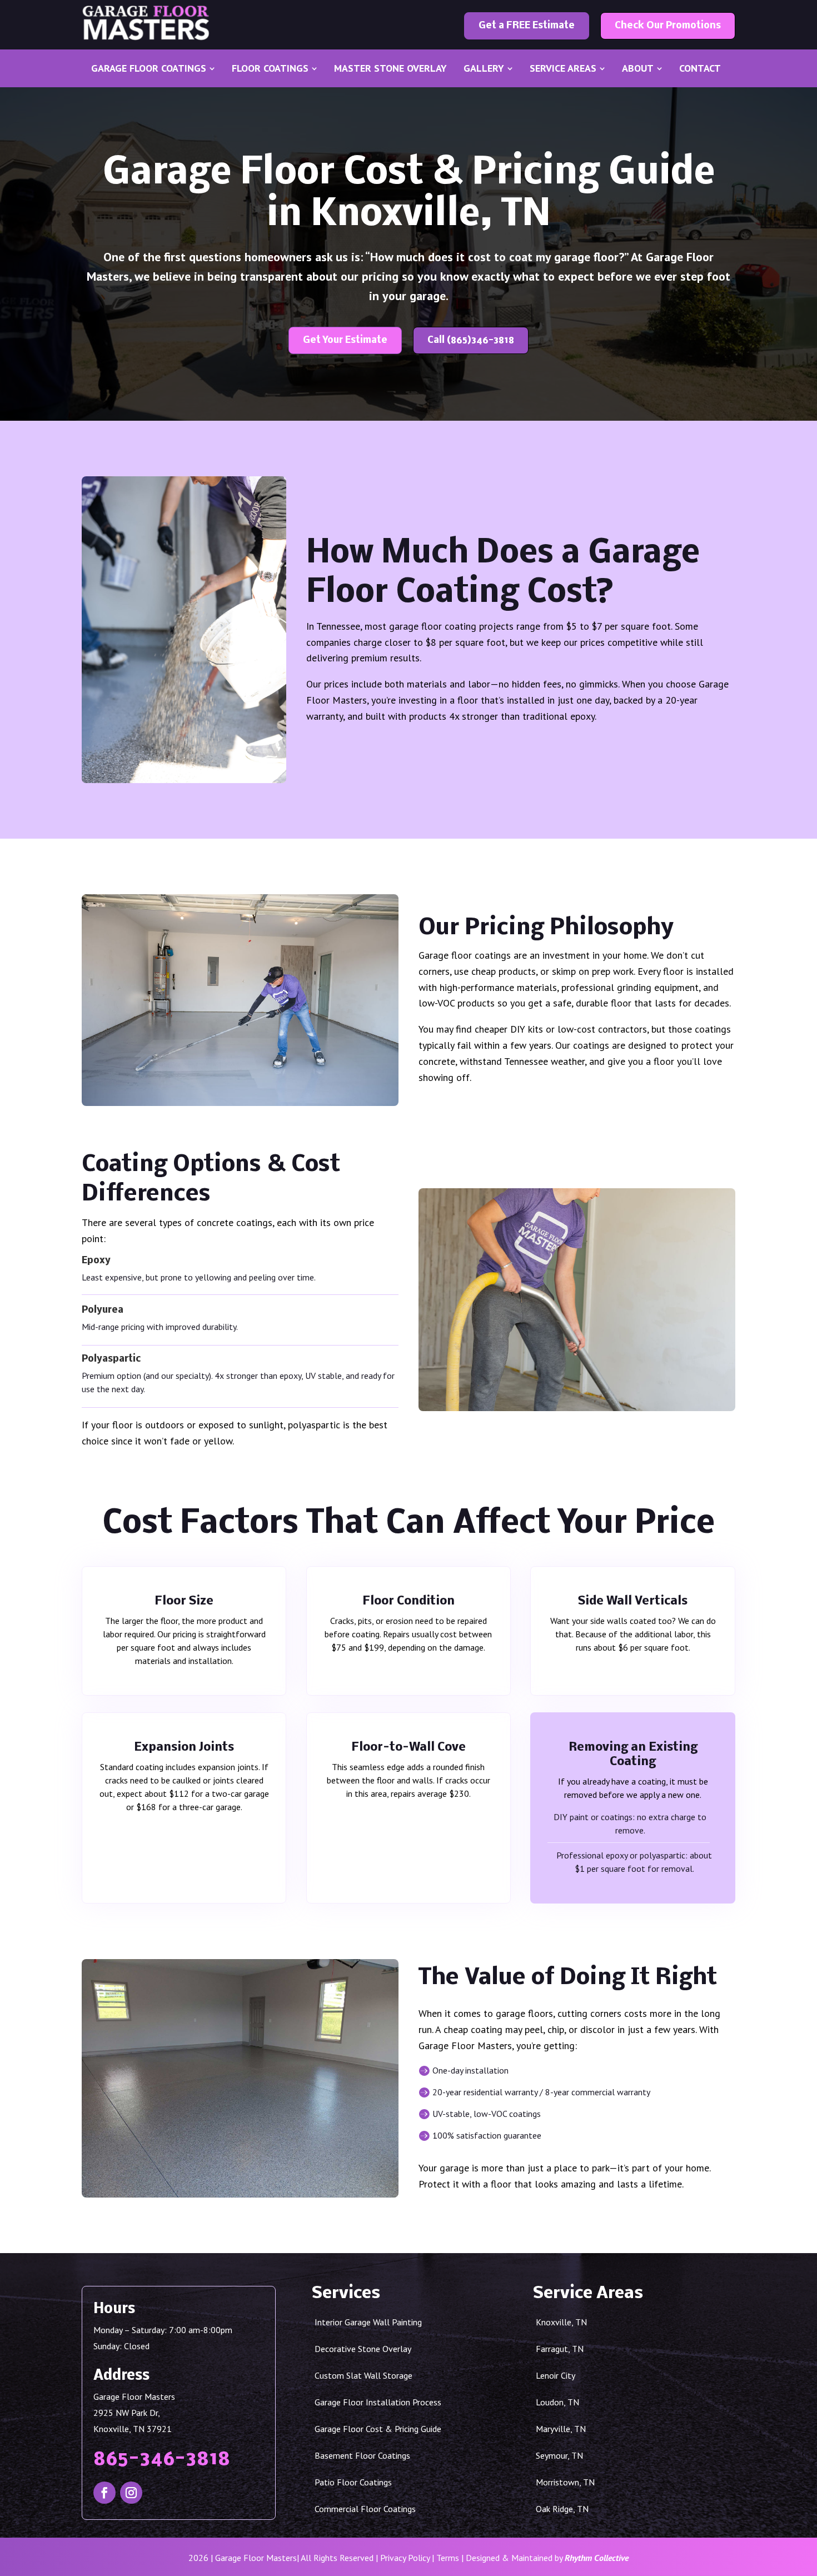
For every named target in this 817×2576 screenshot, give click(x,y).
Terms (448, 2558)
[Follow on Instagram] (131, 2493)
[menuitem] (153, 68)
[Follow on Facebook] (104, 2493)
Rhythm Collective (597, 2558)
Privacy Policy (405, 2558)
